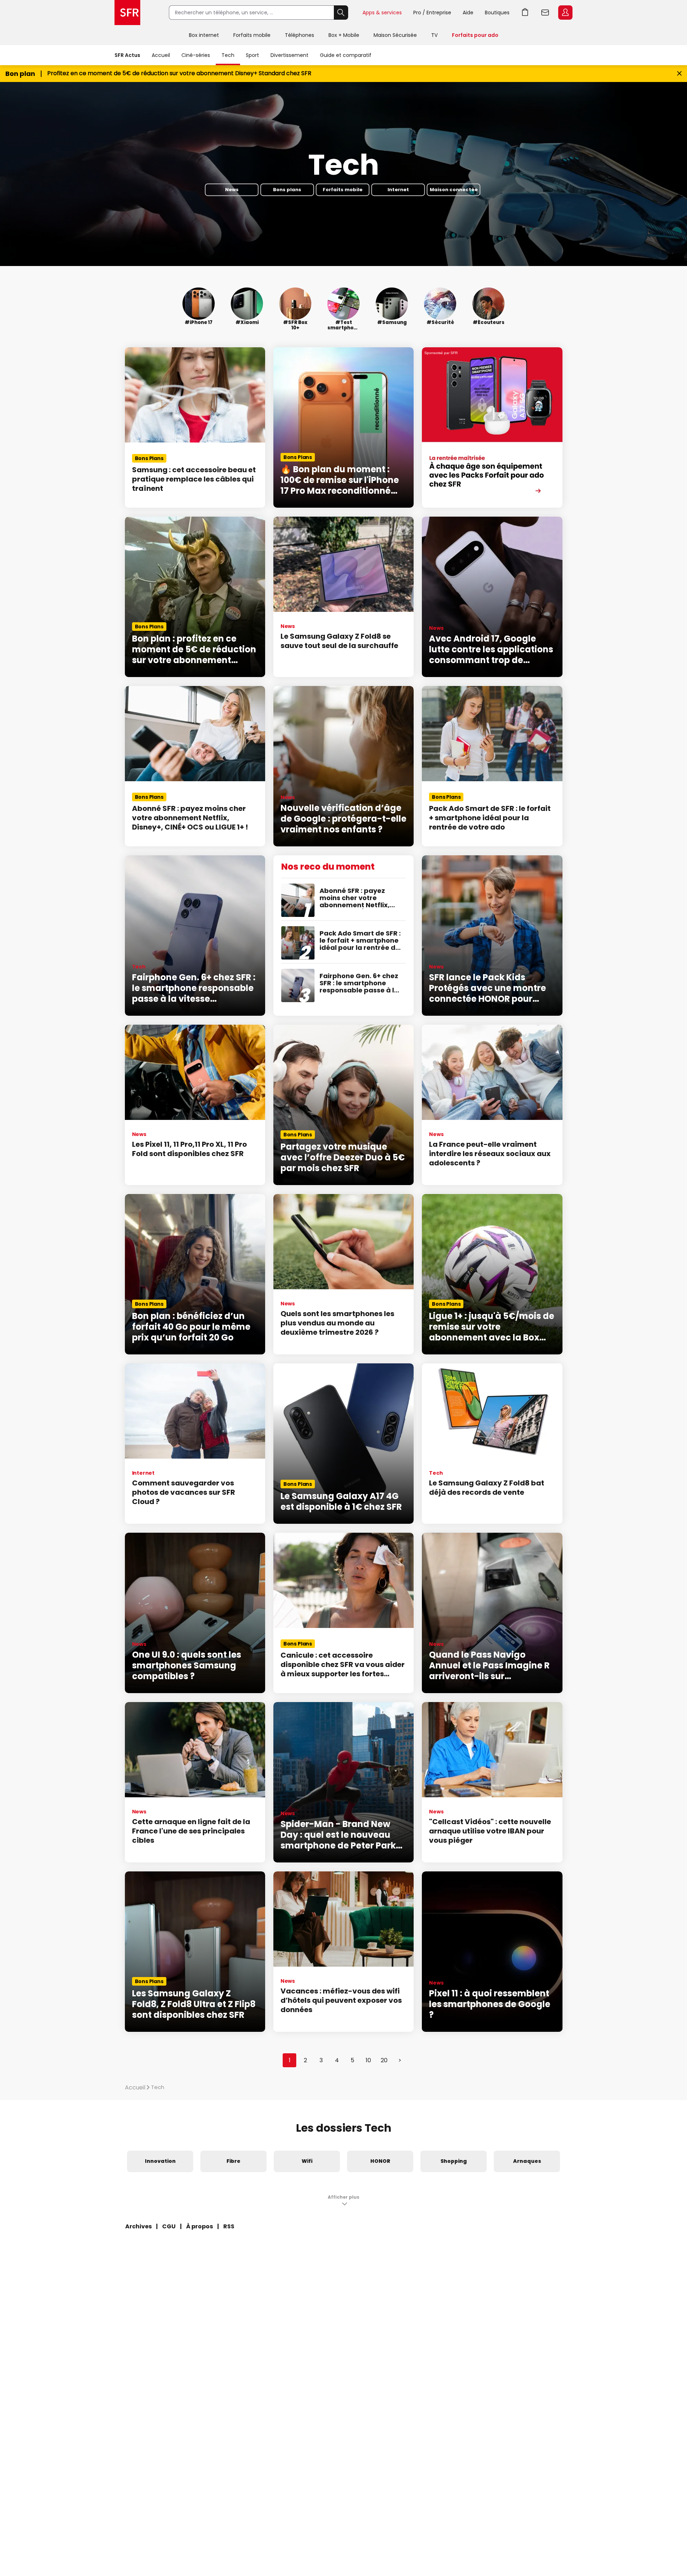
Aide (468, 13)
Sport (252, 55)
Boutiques (497, 13)
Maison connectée (454, 190)
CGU (169, 2226)
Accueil (161, 55)
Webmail (545, 13)
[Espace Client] (565, 13)
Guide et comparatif (346, 55)
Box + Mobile (344, 35)
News (232, 190)
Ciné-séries (196, 55)
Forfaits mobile (252, 35)
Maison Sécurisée (395, 35)
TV (434, 35)
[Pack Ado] (492, 427)
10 (368, 2060)
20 (384, 2060)
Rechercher (341, 13)
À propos (199, 2226)
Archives (138, 2226)
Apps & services (382, 13)
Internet (398, 190)
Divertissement (289, 55)
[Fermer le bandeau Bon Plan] (679, 74)
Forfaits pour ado (475, 35)
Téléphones (299, 35)
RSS (229, 2226)
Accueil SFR (127, 13)
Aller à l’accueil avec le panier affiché (525, 13)
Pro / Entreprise (432, 13)
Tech (228, 55)
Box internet (204, 35)
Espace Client (565, 13)
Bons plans (287, 190)
